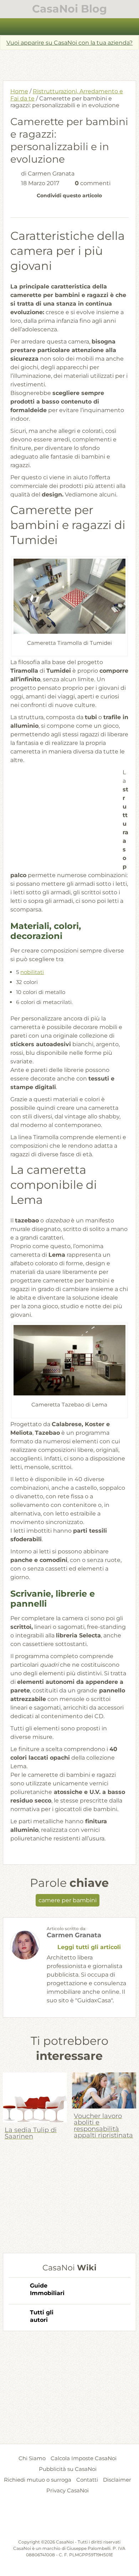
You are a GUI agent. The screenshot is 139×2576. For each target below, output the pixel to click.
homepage (10, 27)
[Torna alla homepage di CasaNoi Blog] (69, 2521)
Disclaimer (117, 2480)
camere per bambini (68, 1900)
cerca (130, 27)
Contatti (87, 2480)
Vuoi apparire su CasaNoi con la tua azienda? (69, 43)
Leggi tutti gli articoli (89, 1947)
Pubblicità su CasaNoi (68, 2469)
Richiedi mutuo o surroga (38, 2480)
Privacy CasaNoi (68, 2490)
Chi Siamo (32, 2458)
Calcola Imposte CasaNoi (84, 2458)
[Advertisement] (71, 63)
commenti (93, 183)
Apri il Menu (70, 27)
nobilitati (32, 972)
